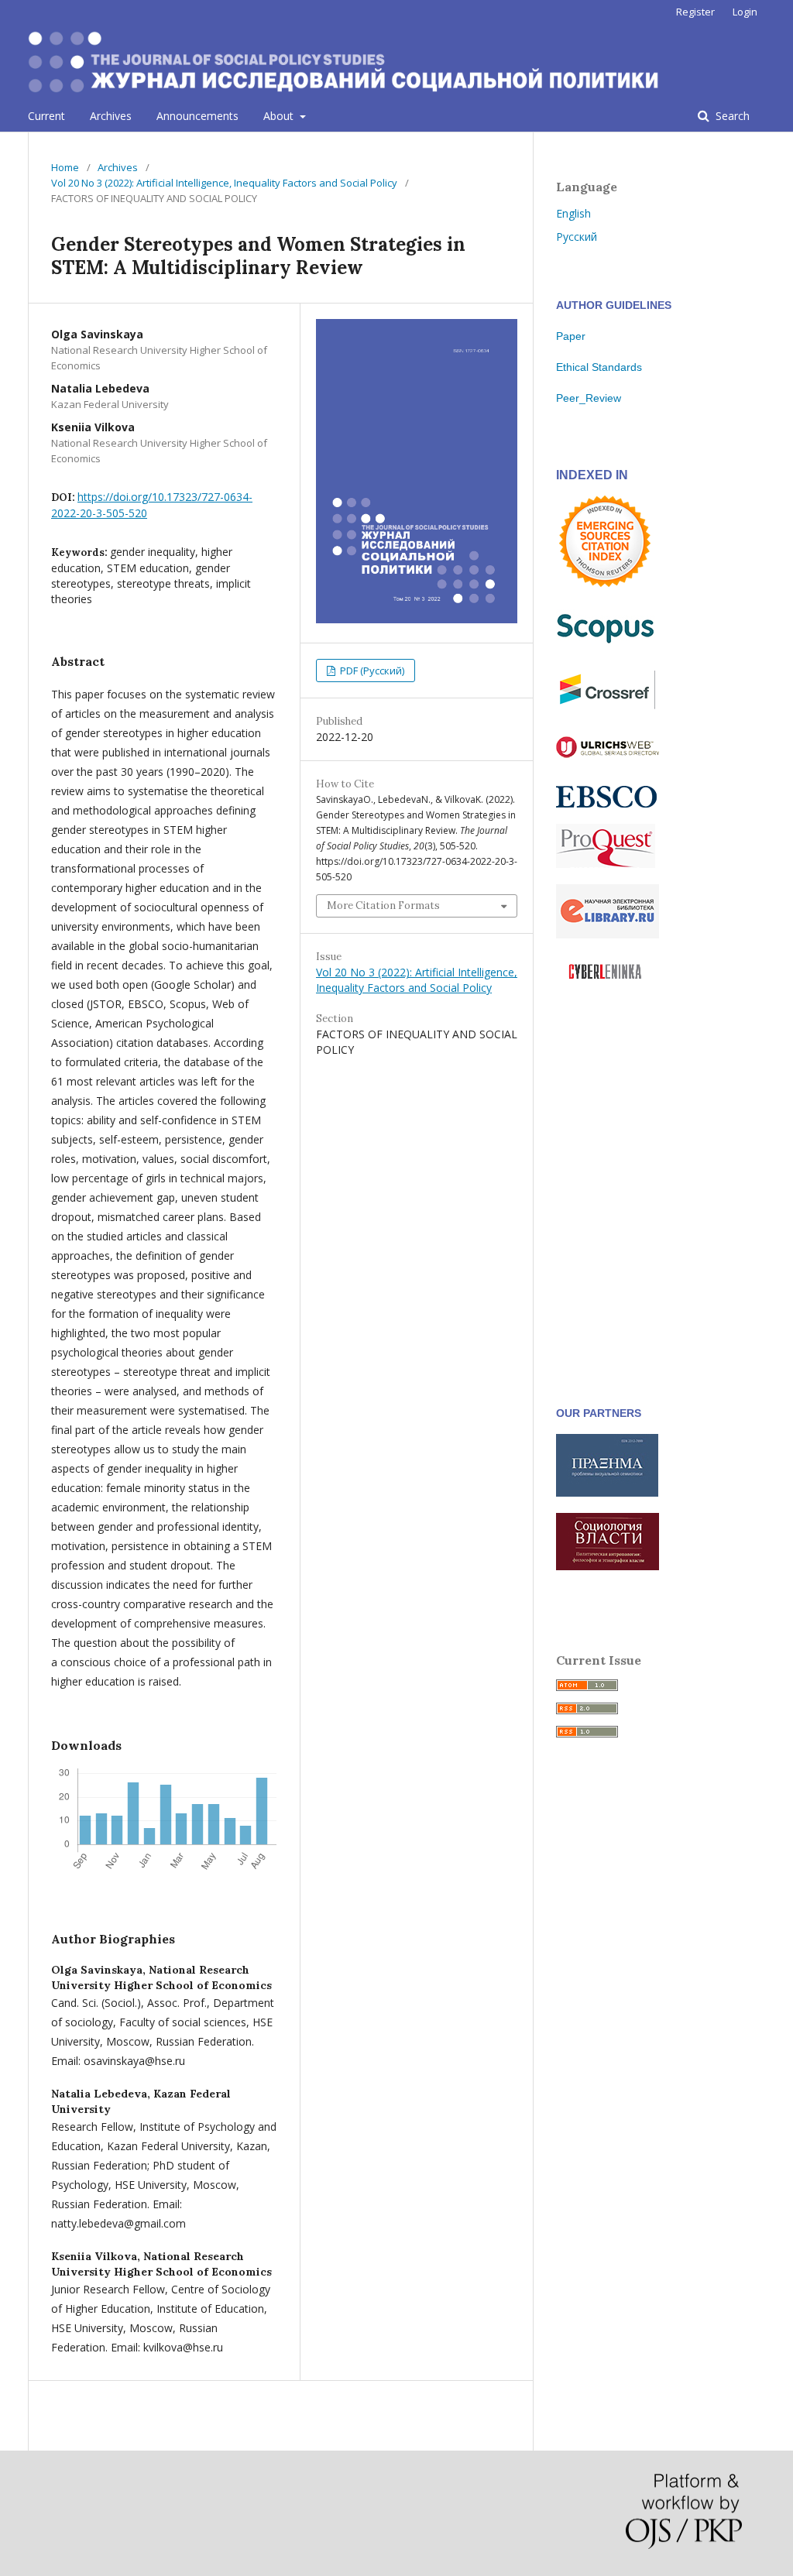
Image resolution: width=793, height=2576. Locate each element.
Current (46, 116)
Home (65, 167)
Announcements (197, 116)
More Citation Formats (383, 906)
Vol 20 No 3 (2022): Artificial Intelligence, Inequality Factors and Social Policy (224, 183)
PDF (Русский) (371, 671)
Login (745, 12)
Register (695, 12)
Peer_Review (589, 398)
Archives (111, 116)
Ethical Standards (599, 367)
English (573, 213)
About (280, 116)
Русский (577, 237)
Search (731, 116)
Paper (571, 336)
